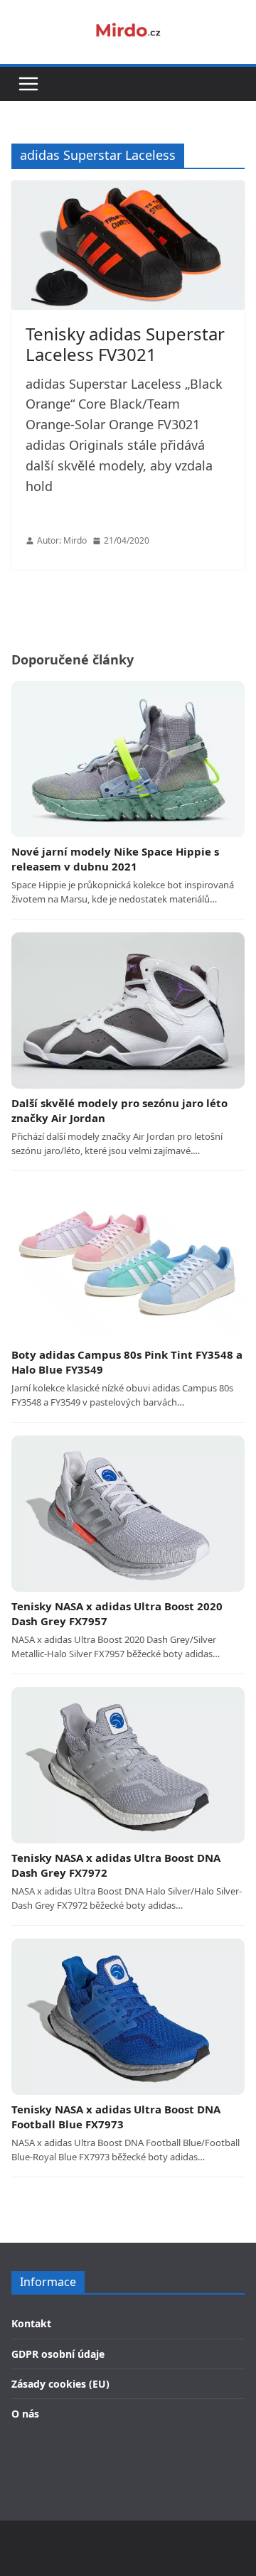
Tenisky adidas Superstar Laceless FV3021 (125, 344)
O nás (25, 2414)
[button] (28, 84)
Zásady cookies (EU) (60, 2384)
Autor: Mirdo (62, 540)
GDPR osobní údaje (58, 2354)
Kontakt (31, 2323)
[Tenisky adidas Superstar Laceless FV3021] (128, 245)
